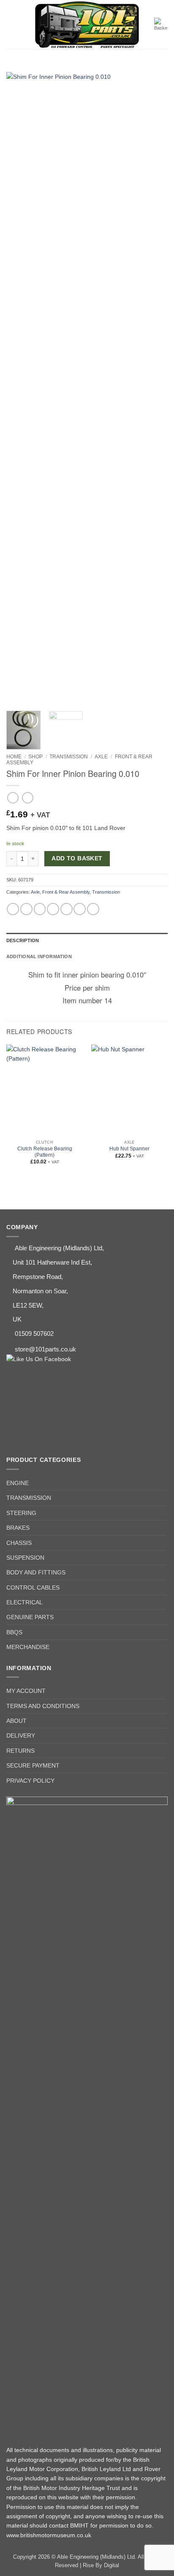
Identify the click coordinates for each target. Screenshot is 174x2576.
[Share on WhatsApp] (13, 909)
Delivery (21, 1735)
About (16, 1721)
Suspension (25, 1558)
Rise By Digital (101, 2565)
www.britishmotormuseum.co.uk (49, 2535)
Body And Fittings (36, 1572)
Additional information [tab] (39, 956)
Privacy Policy (30, 1781)
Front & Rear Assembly (66, 892)
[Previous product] (28, 798)
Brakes (18, 1528)
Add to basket (77, 858)
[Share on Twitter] (40, 909)
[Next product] (13, 798)
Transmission (69, 757)
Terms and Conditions (43, 1706)
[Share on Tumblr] (93, 909)
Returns (20, 1751)
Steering (21, 1513)
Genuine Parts (30, 1617)
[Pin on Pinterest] (67, 909)
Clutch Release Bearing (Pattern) (45, 1152)
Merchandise (28, 1647)
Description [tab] (23, 940)
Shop (35, 757)
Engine (18, 1483)
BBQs (14, 1632)
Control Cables (33, 1588)
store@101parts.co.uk (45, 1349)
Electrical (24, 1602)
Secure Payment (33, 1765)
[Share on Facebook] (26, 909)
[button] (11, 24)
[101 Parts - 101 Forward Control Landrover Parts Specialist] (87, 25)
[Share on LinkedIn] (80, 909)
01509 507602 (34, 1334)
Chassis (19, 1543)
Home (14, 757)
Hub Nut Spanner (129, 1149)
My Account (26, 1691)
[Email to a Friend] (53, 909)
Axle (101, 757)
